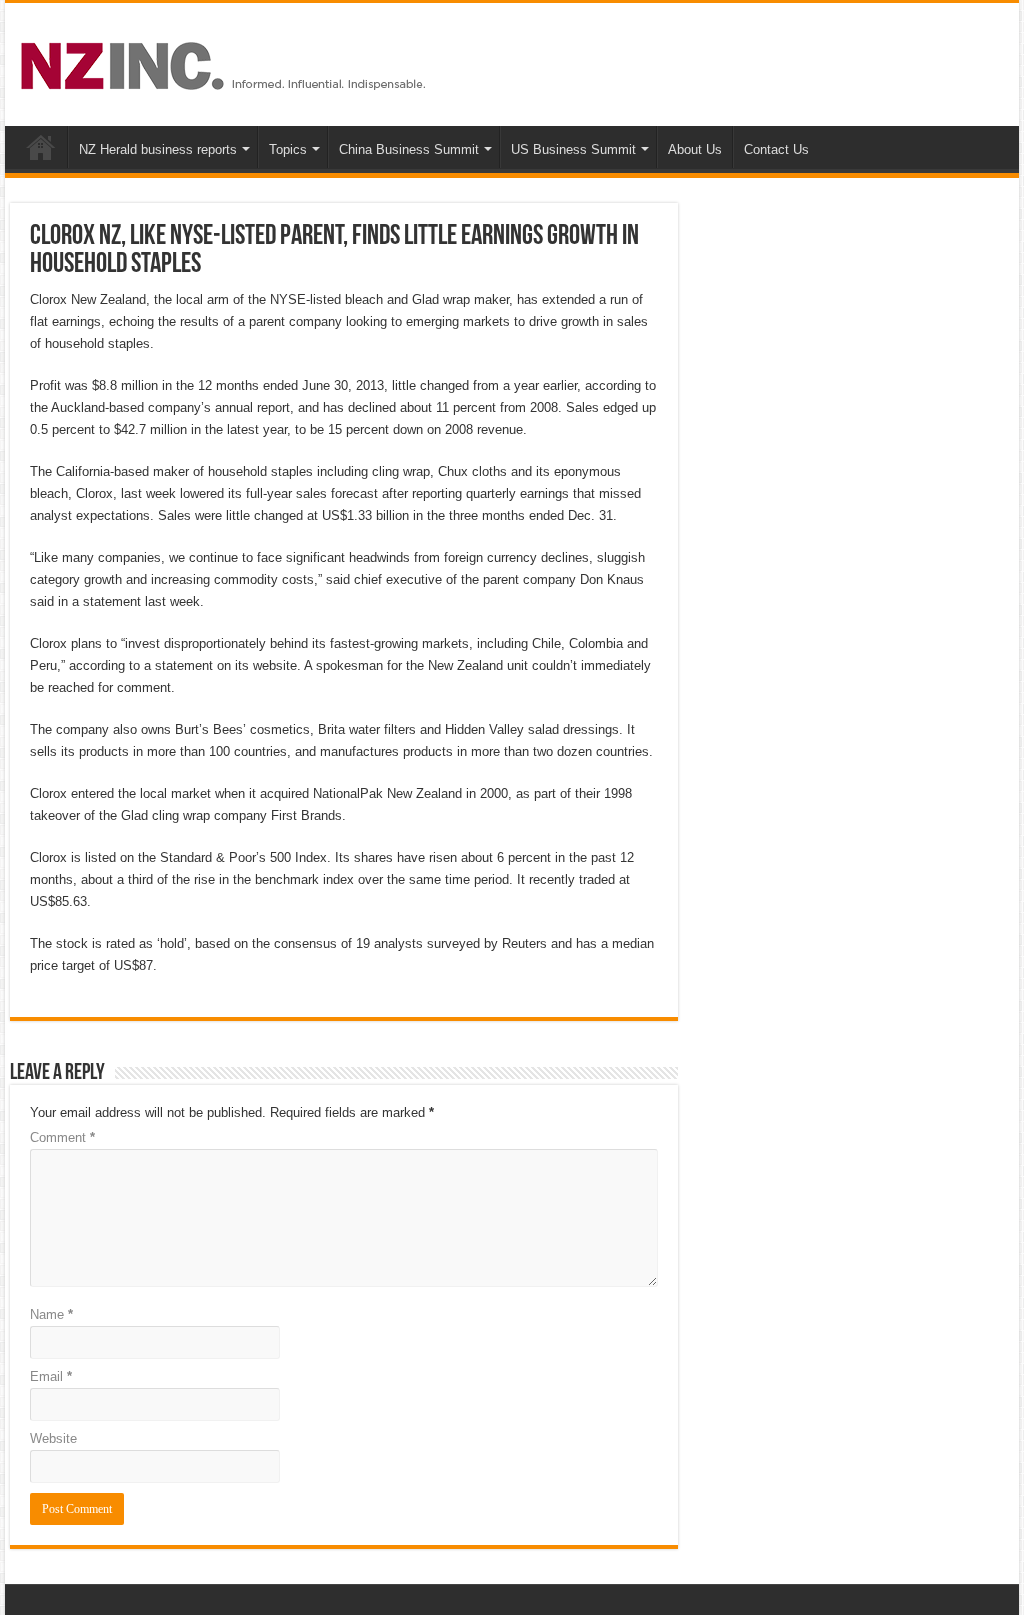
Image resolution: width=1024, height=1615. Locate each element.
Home (41, 147)
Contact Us (776, 149)
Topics (288, 149)
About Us (695, 149)
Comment (62, 1137)
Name (51, 1314)
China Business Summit (409, 149)
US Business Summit (573, 149)
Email (51, 1376)
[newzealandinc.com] (226, 62)
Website (53, 1438)
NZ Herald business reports (158, 149)
